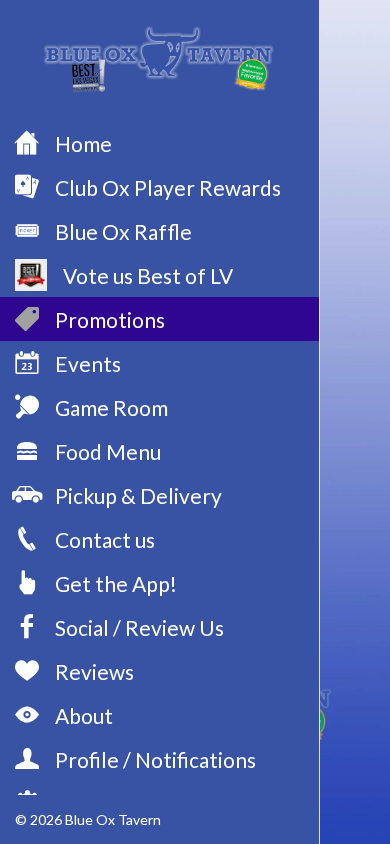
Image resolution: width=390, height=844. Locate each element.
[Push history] (364, 28)
